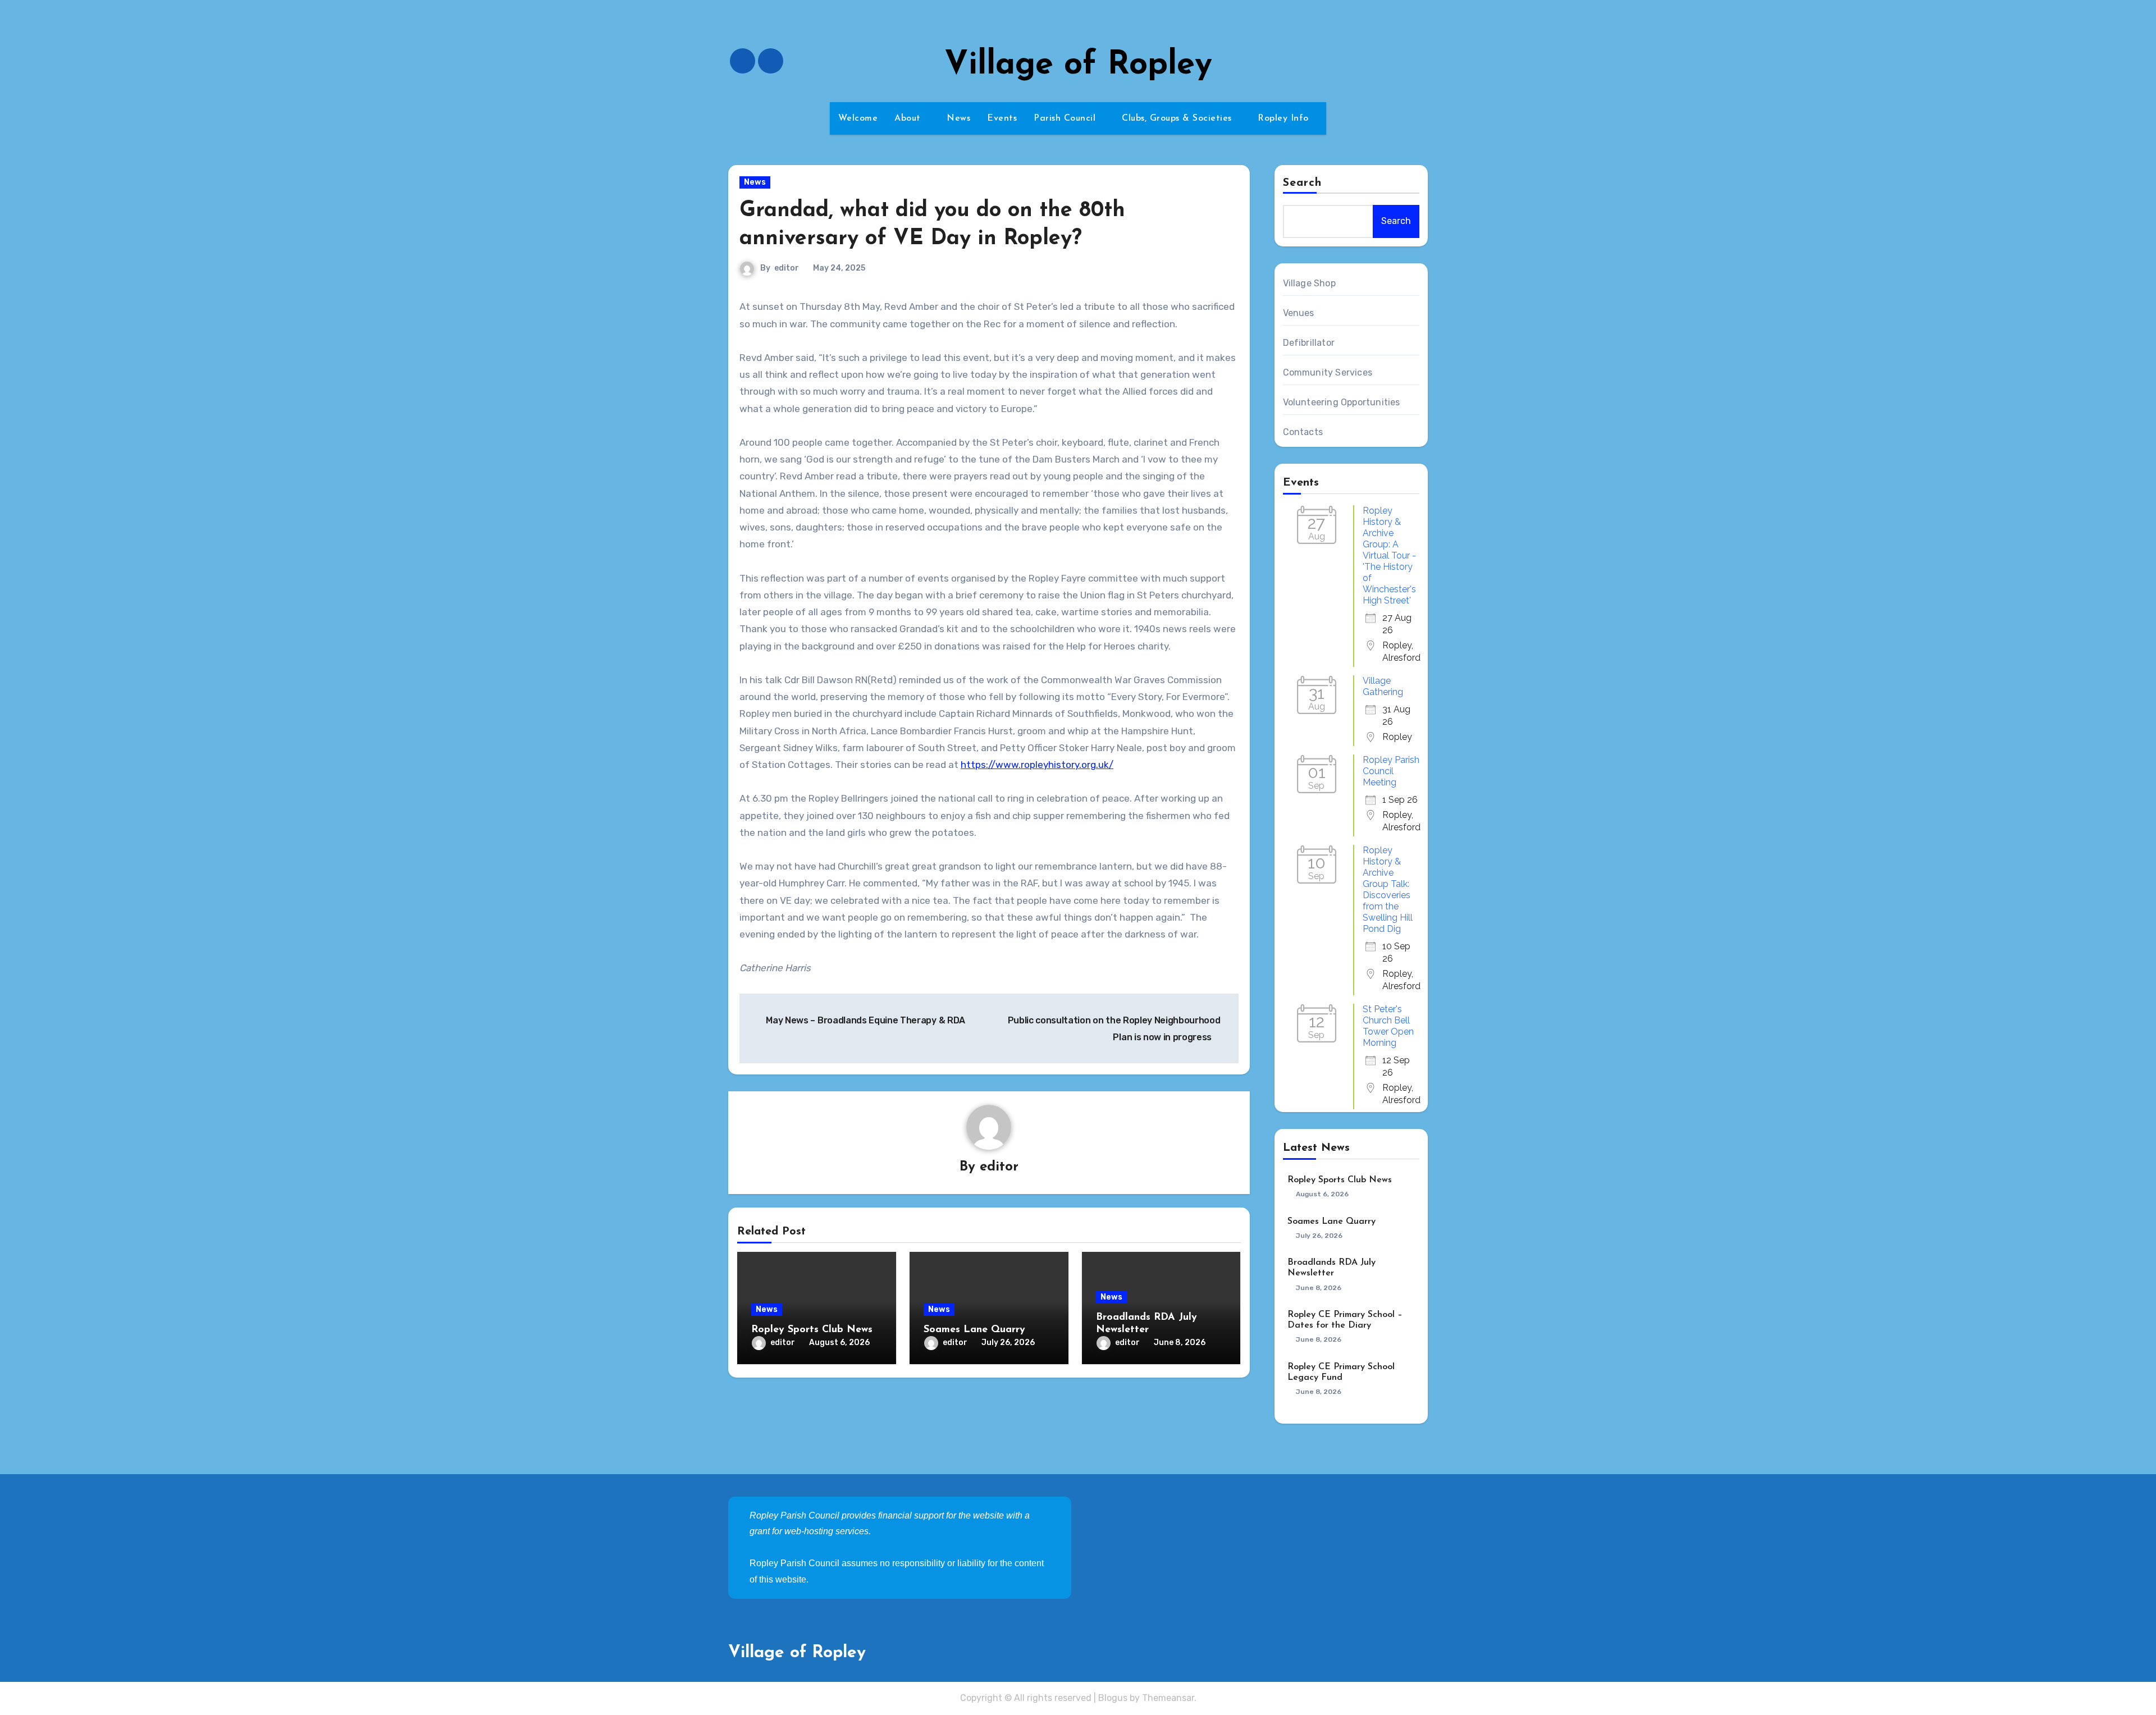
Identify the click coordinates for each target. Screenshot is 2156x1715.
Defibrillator (1309, 343)
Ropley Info (1285, 118)
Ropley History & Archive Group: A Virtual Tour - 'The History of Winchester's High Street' (1389, 555)
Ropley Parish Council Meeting (1391, 771)
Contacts (1303, 432)
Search (1303, 183)
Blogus (1113, 1698)
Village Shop (1309, 283)
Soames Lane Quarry (974, 1330)
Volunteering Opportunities (1342, 402)
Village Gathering (1383, 686)
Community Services (1328, 372)
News (958, 118)
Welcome (858, 118)
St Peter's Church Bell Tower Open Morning (1388, 1026)
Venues (1299, 313)
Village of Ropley (1078, 65)
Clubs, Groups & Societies (1178, 118)
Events (1002, 118)
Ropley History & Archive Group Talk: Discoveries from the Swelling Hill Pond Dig (1388, 889)
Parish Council (1066, 118)
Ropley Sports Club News (812, 1330)
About (909, 118)
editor (787, 268)
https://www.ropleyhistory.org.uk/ (1037, 765)
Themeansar (1168, 1698)
